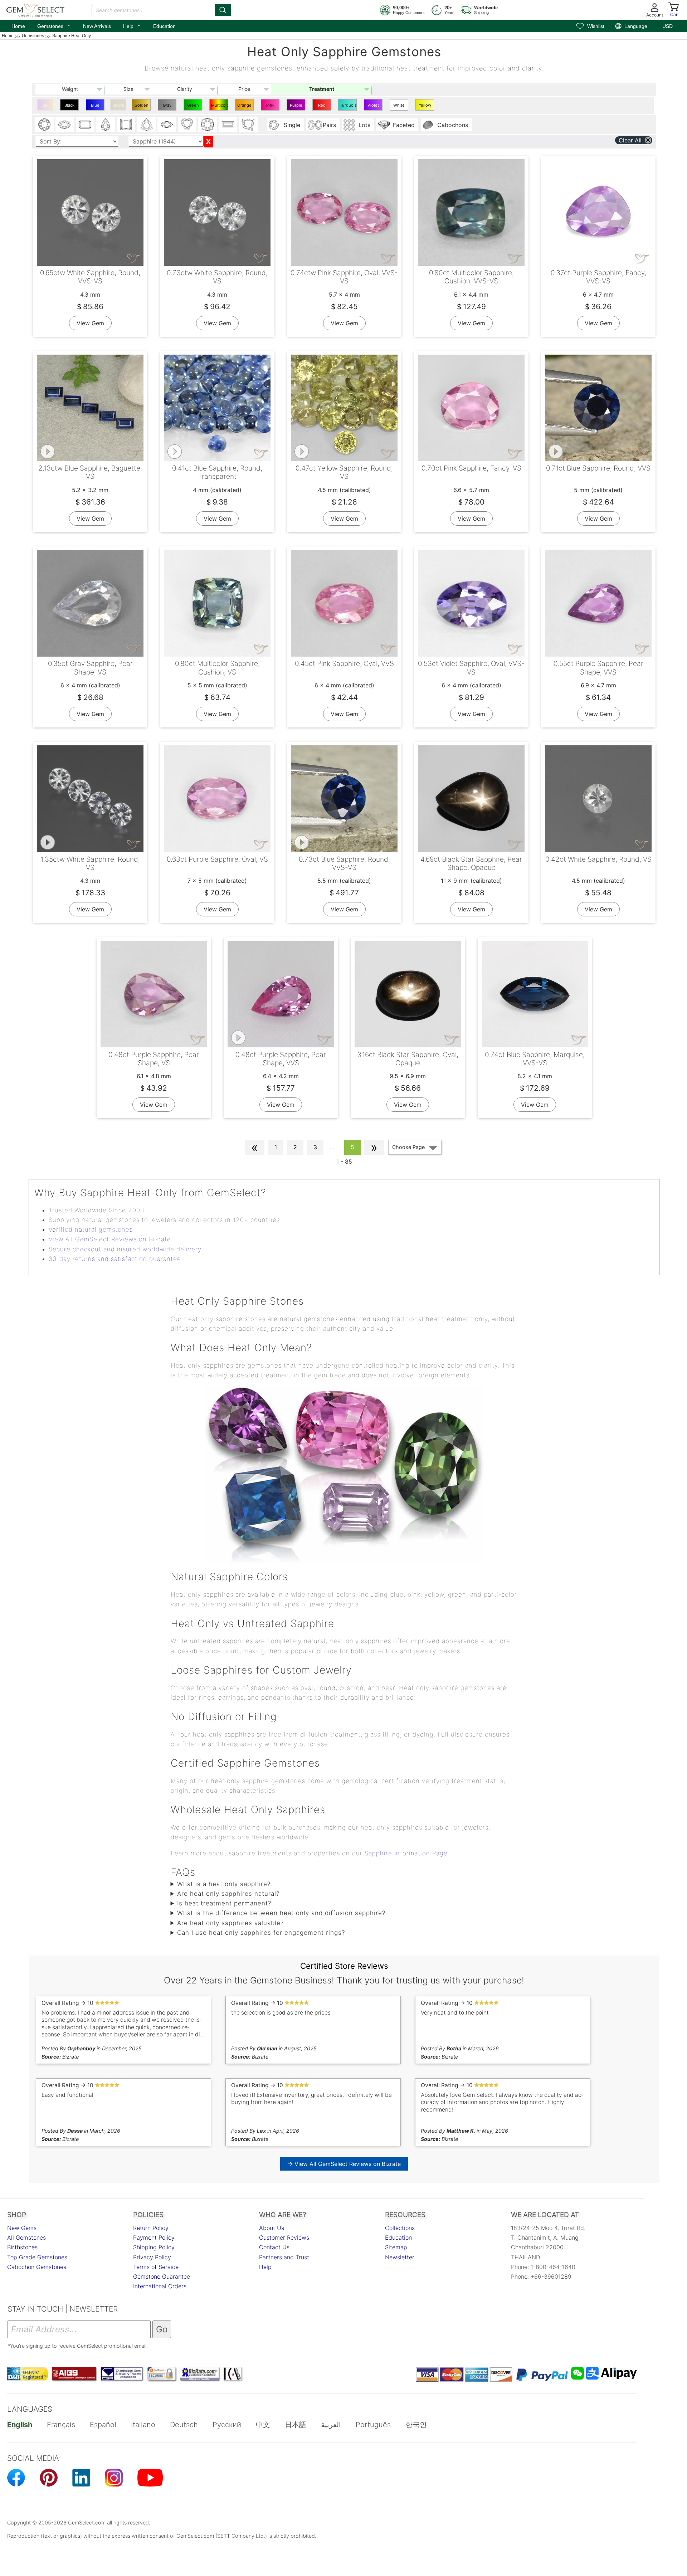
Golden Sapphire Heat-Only (142, 107)
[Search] (223, 10)
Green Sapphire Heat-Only (194, 107)
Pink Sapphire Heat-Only (271, 107)
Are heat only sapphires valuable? (230, 1923)
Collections (400, 2228)
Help (132, 25)
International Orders (160, 2286)
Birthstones (22, 2247)
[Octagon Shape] (85, 125)
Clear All (630, 140)
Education (164, 26)
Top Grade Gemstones (37, 2257)
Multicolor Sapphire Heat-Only (220, 107)
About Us (272, 2228)
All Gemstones (26, 2237)
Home (18, 26)
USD (667, 26)
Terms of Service (156, 2267)
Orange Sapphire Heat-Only (245, 107)
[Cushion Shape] (208, 125)
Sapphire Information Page (406, 1853)
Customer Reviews (284, 2237)
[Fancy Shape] (248, 125)
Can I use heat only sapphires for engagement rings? (261, 1933)
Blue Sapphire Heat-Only (96, 107)
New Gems (22, 2228)
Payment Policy (154, 2237)
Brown (118, 105)
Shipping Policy (154, 2247)
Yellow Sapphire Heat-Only (426, 107)
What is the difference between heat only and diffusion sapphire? (281, 1913)
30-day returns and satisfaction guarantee (115, 1259)
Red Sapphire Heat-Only (323, 107)
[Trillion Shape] (146, 125)
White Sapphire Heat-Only (400, 107)
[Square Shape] (126, 125)
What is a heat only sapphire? (224, 1884)
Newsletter (400, 2257)
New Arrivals (97, 26)
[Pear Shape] (106, 125)
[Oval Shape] (65, 125)
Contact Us (274, 2247)
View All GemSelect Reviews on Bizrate (110, 1239)
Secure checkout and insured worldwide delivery (125, 1249)
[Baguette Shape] (228, 125)
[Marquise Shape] (167, 125)
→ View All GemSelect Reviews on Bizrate (344, 2164)
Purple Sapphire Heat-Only (297, 107)
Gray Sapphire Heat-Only (168, 107)
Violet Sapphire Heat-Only (374, 107)
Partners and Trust (284, 2257)
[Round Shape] (44, 125)
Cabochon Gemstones (37, 2267)
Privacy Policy (152, 2257)
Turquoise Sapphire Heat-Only (348, 107)
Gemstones (54, 25)
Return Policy (151, 2228)
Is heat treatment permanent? (224, 1903)
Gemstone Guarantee (162, 2276)
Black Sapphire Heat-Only (70, 107)
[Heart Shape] (187, 125)
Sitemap (396, 2247)
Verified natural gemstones (91, 1229)
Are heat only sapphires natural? (228, 1894)
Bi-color (45, 107)
